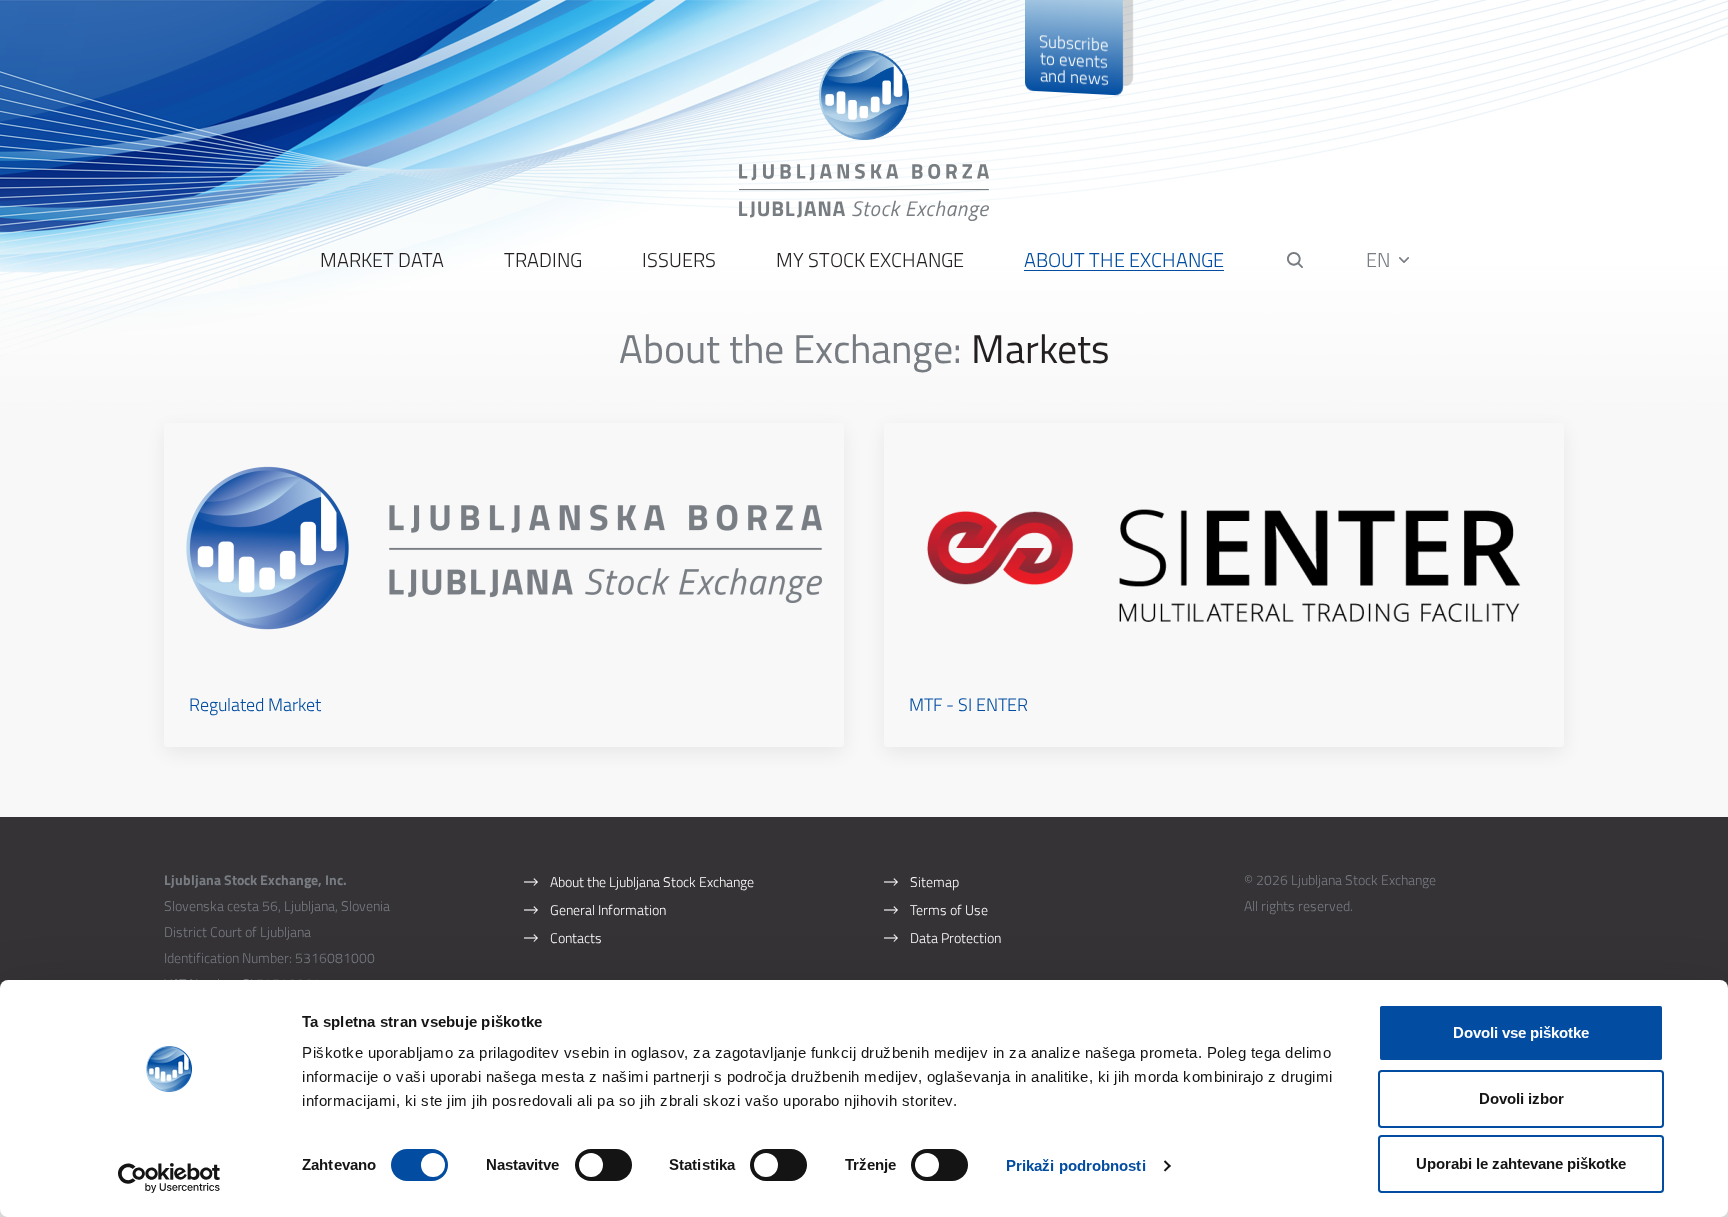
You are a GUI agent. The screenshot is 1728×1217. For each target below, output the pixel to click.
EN (1380, 259)
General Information (608, 909)
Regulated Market (255, 704)
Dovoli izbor (1521, 1098)
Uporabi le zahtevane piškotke (1521, 1163)
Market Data (382, 260)
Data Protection (955, 937)
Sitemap (934, 881)
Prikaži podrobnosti (1076, 1165)
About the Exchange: (790, 348)
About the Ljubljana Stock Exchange (652, 881)
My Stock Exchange (870, 260)
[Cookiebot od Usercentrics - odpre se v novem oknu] (169, 1178)
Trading (543, 260)
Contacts (576, 937)
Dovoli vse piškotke (1521, 1032)
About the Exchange (1124, 260)
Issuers (679, 260)
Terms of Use (949, 909)
